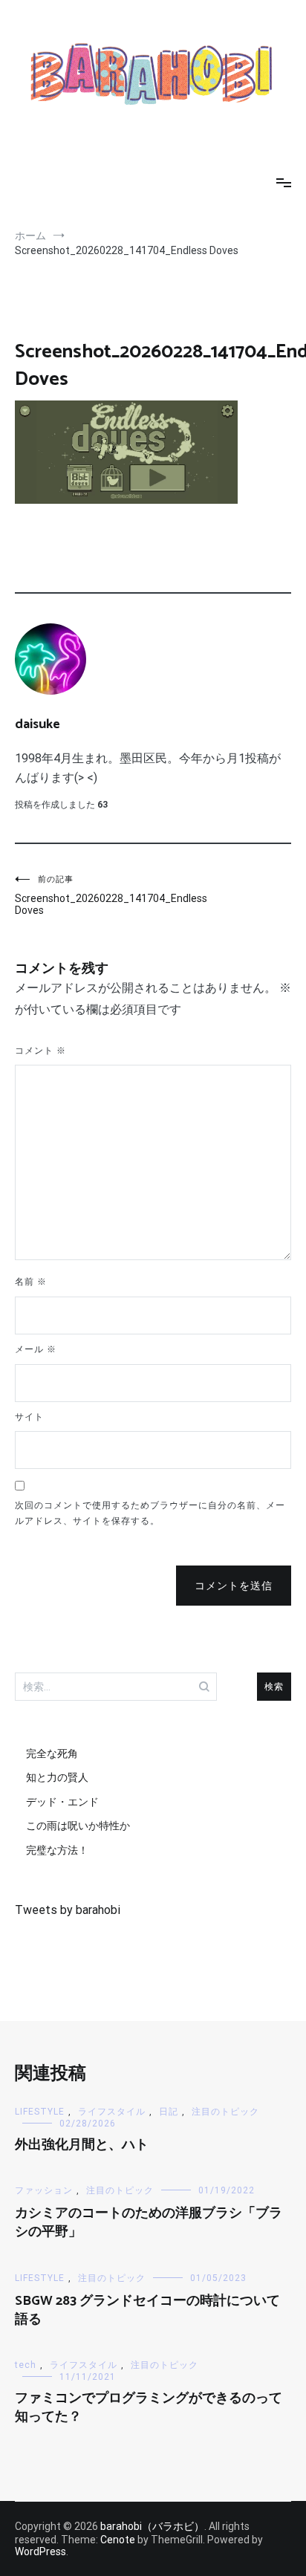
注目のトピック (225, 2112)
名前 (31, 1282)
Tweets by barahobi (68, 1910)
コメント (40, 1051)
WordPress (40, 2551)
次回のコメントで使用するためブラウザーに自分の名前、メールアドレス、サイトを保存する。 (150, 1514)
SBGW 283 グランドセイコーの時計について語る (147, 2310)
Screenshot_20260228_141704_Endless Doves (84, 895)
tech (26, 2365)
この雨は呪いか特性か (78, 1826)
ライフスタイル (112, 2112)
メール (36, 1349)
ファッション (44, 2190)
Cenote (118, 2540)
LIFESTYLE (40, 2112)
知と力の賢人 (57, 1777)
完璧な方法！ (57, 1850)
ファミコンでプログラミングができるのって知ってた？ (149, 2408)
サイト (29, 1417)
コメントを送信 (234, 1586)
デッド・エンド (62, 1802)
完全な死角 (52, 1753)
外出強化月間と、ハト (82, 2145)
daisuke (38, 724)
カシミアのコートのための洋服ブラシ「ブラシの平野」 (149, 2223)
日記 (169, 2112)
